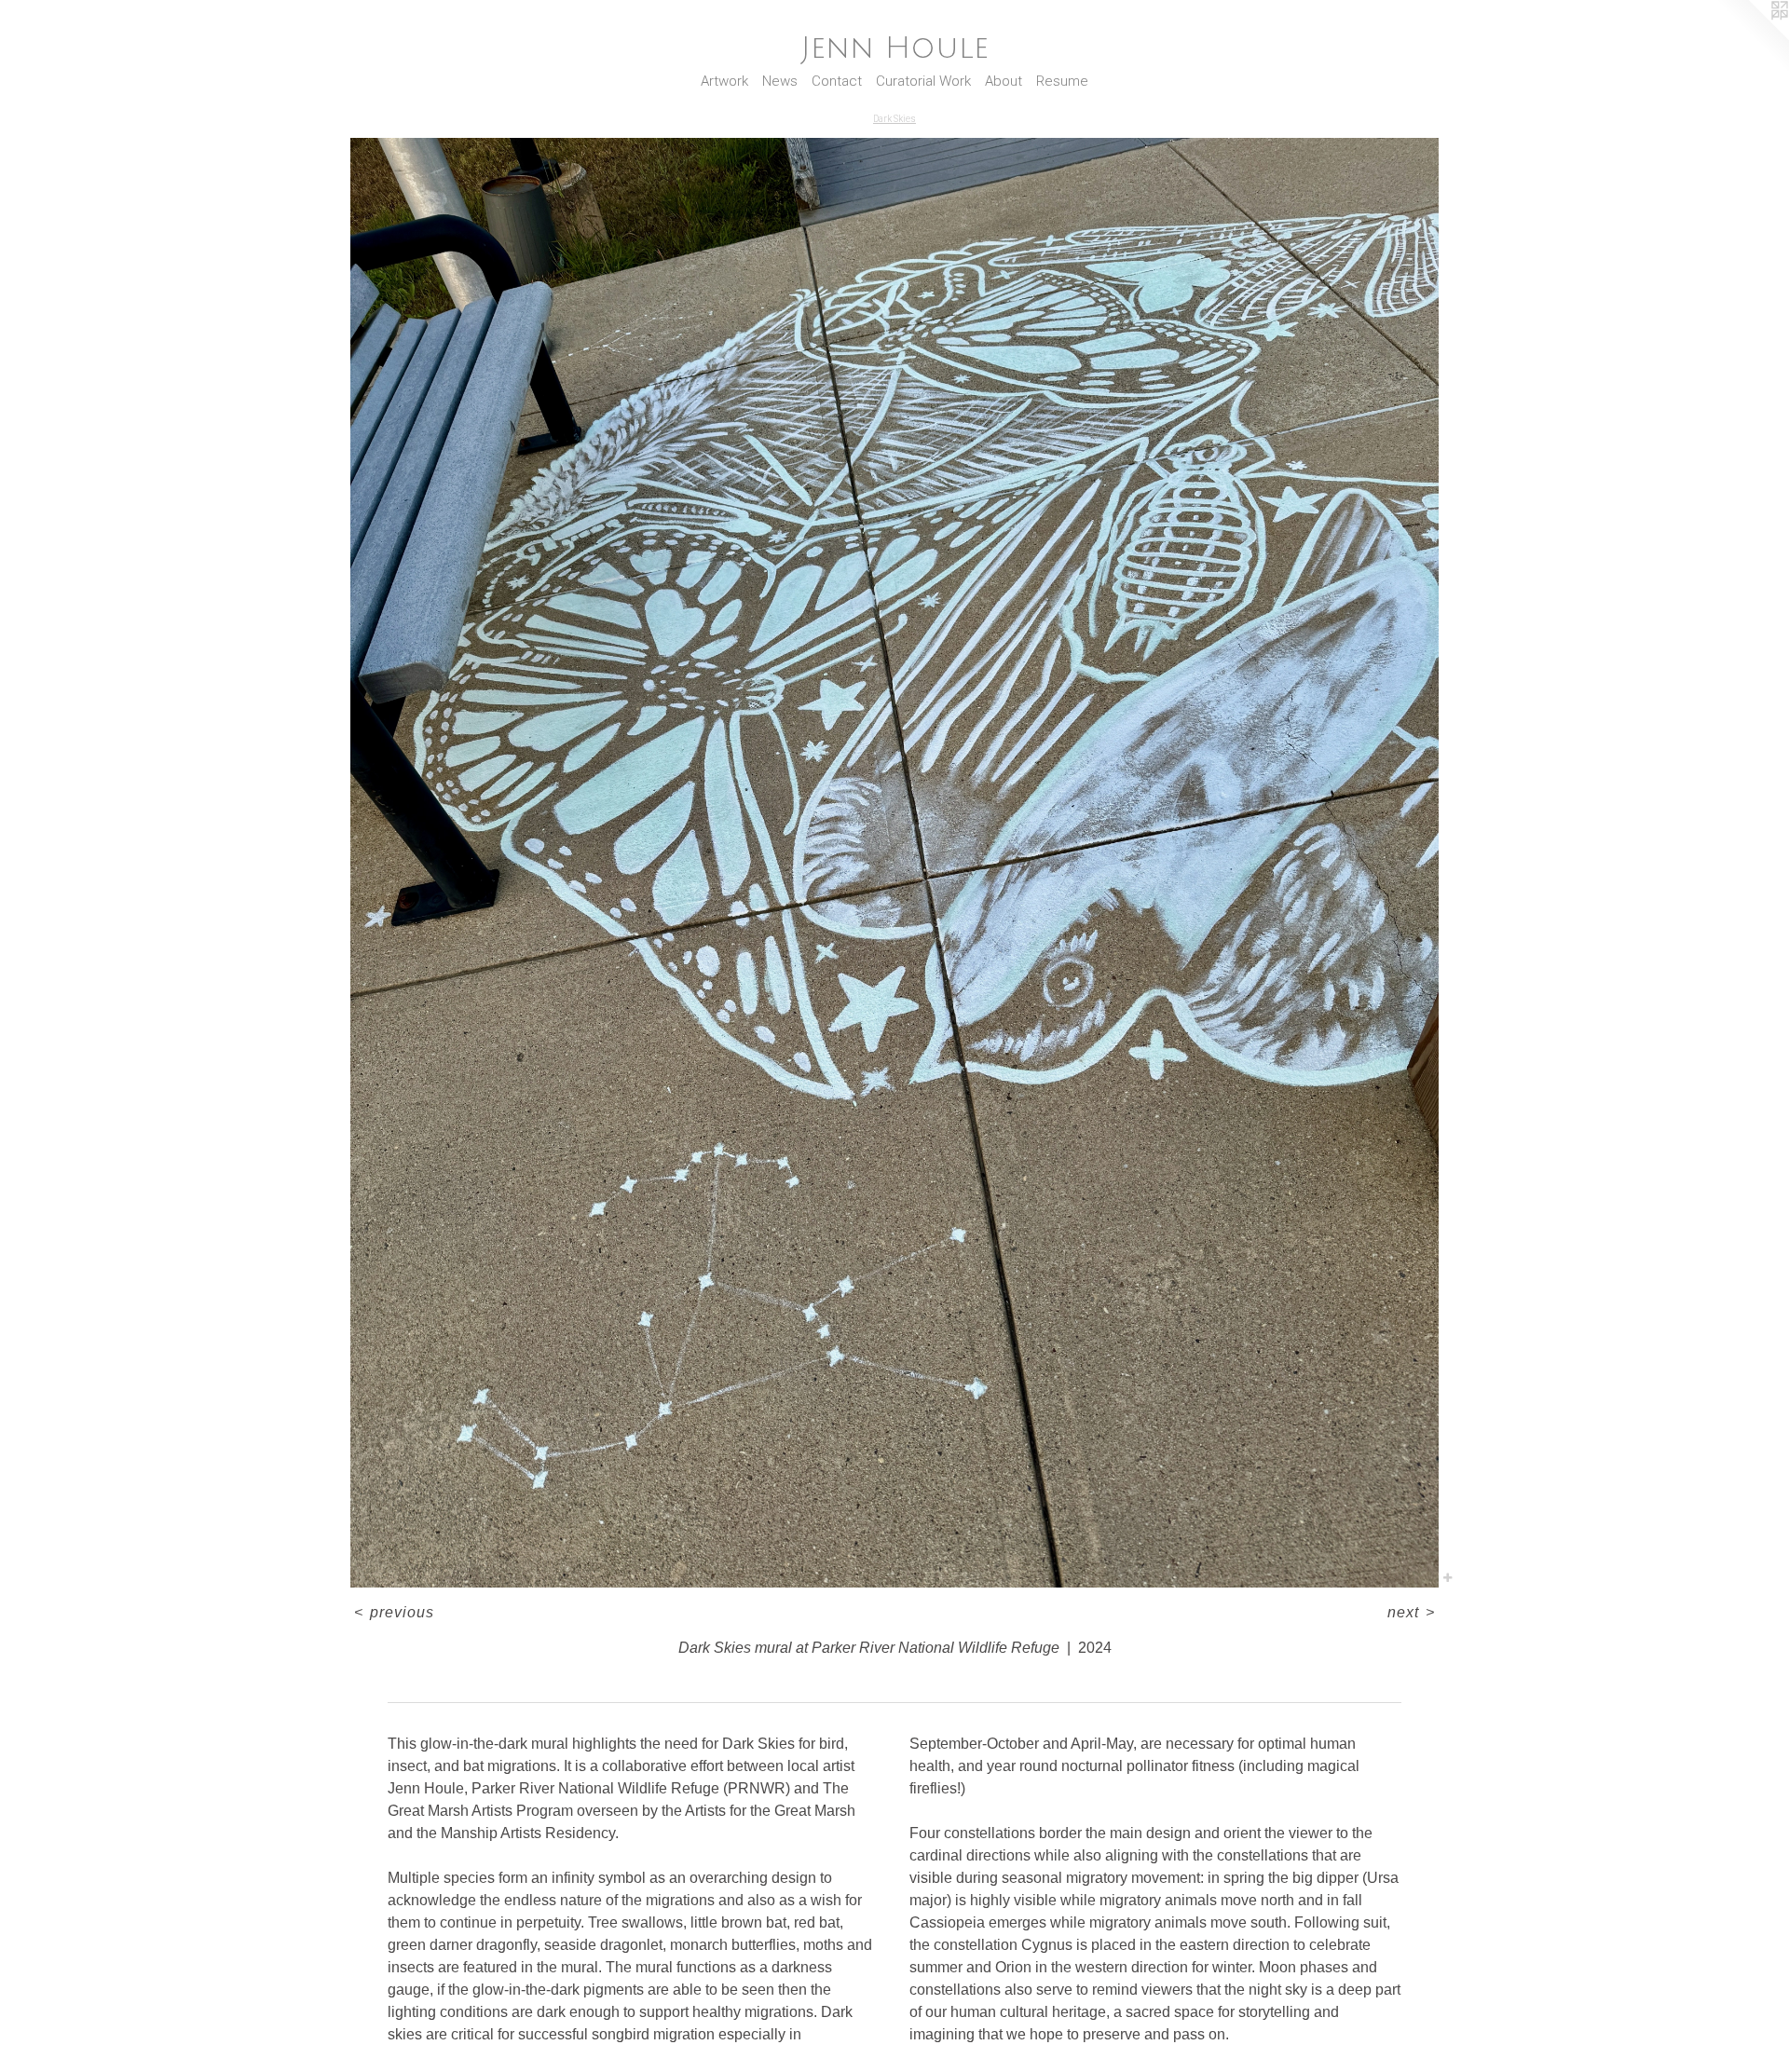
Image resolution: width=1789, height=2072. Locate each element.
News (780, 81)
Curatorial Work (923, 81)
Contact (837, 81)
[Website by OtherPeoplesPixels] (1752, 37)
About (1004, 81)
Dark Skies (894, 119)
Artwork (724, 81)
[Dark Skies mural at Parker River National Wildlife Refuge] (894, 863)
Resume (1062, 81)
